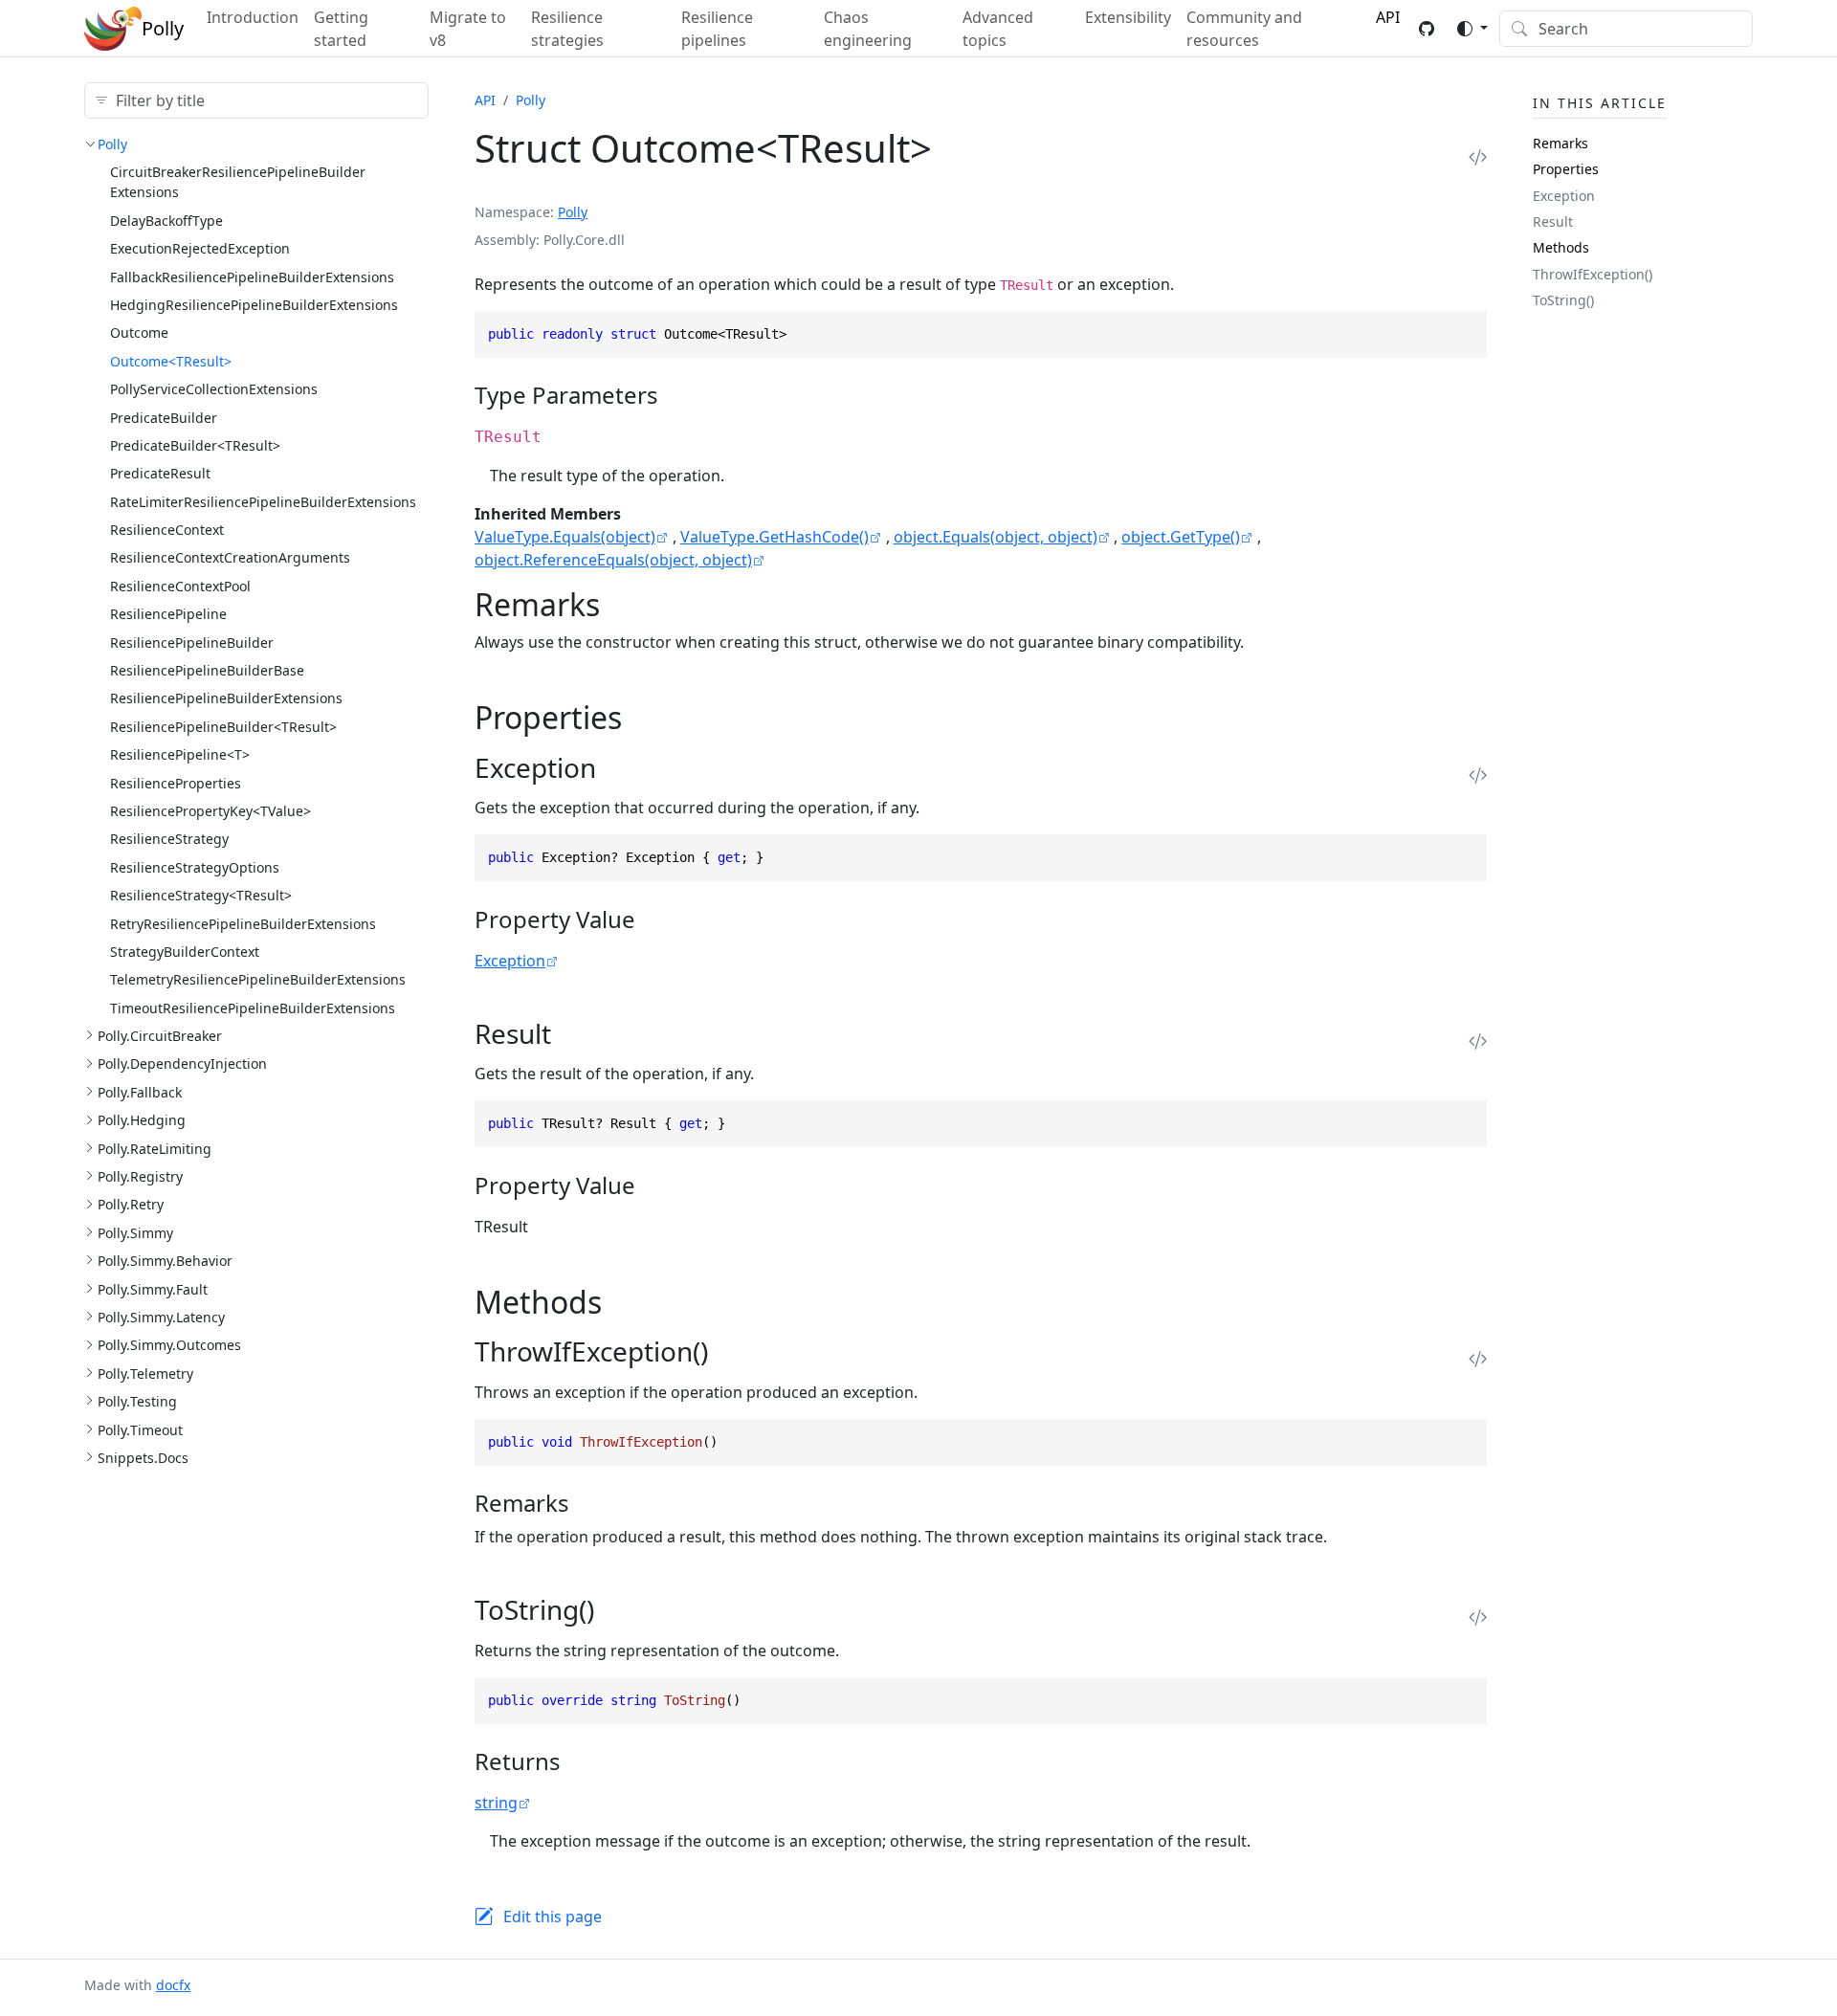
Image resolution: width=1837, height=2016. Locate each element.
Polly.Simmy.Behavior (165, 1261)
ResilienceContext (167, 530)
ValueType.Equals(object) (565, 537)
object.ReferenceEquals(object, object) (613, 560)
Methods (1561, 247)
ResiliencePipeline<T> (180, 754)
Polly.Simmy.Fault (153, 1289)
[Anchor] (675, 395)
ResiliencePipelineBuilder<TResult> (223, 727)
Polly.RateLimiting (155, 1149)
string (496, 1803)
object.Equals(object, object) (996, 537)
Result (1553, 222)
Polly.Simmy (135, 1233)
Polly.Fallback (140, 1092)
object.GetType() (1181, 537)
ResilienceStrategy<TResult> (201, 895)
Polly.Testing (137, 1401)
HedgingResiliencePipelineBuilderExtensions (254, 305)
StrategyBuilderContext (185, 952)
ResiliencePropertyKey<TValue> (210, 811)
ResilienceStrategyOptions (195, 867)
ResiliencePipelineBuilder (192, 642)
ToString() (1563, 300)
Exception (510, 961)
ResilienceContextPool (180, 586)
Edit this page (553, 1916)
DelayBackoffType (166, 221)
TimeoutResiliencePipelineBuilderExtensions (253, 1008)
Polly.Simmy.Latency (161, 1317)
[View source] (1478, 156)
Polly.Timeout (140, 1430)
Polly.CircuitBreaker (160, 1036)
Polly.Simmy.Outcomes (169, 1345)
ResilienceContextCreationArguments (230, 557)
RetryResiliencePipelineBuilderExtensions (243, 924)
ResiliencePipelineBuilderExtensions (226, 698)
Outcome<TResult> (171, 361)
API (485, 100)
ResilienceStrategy (169, 839)
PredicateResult (160, 473)
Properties (1566, 169)
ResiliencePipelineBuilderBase (207, 670)
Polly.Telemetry (145, 1374)
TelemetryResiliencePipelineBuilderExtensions (258, 979)
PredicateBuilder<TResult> (195, 445)
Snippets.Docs (143, 1458)
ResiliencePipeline (168, 614)
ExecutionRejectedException (200, 248)
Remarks (1560, 143)
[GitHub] (1427, 29)
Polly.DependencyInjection (182, 1063)
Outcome (139, 332)
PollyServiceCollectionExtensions (214, 389)
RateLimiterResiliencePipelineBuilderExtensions (263, 502)
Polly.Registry (140, 1176)
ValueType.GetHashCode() (775, 537)
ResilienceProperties (176, 783)
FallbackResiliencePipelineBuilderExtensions (252, 277)
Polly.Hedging (142, 1120)
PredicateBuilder (164, 418)
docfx (173, 1985)
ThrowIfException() (1593, 274)
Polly (112, 144)
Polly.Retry (131, 1204)
